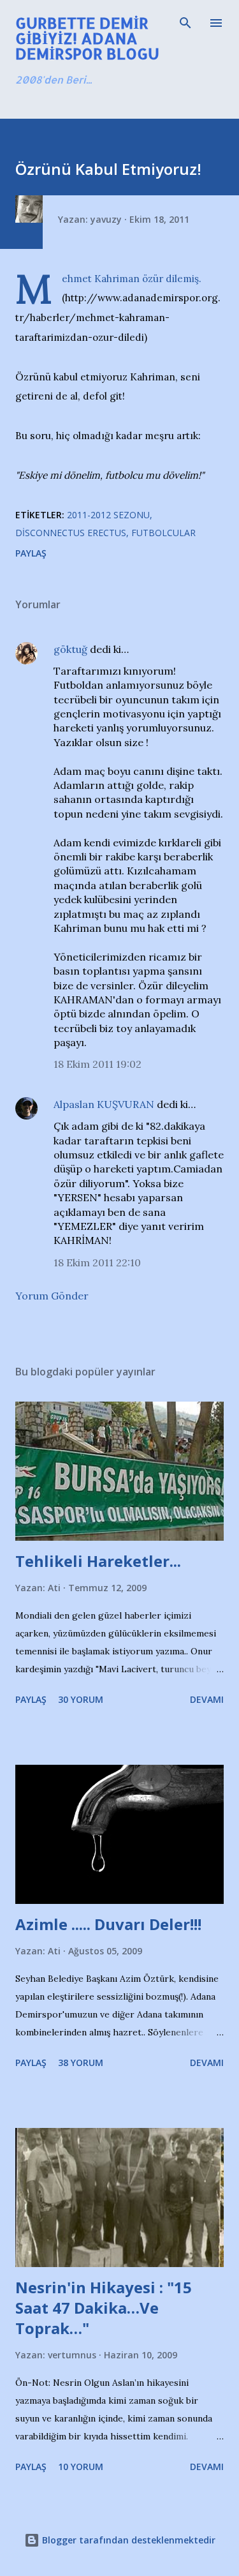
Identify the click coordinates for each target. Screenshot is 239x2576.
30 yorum (81, 1699)
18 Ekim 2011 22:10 (97, 1262)
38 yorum (81, 2063)
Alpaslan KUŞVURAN (104, 1104)
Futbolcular (163, 533)
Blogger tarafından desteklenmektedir (127, 2540)
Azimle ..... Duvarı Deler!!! (108, 1924)
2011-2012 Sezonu (108, 515)
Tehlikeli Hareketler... (98, 1561)
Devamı (207, 1699)
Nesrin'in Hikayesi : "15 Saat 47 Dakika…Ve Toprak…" (104, 2308)
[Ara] (185, 23)
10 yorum (81, 2467)
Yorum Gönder (52, 1296)
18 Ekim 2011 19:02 (98, 1064)
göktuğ (70, 649)
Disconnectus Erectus (71, 533)
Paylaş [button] (31, 553)
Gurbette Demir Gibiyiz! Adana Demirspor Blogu (87, 38)
